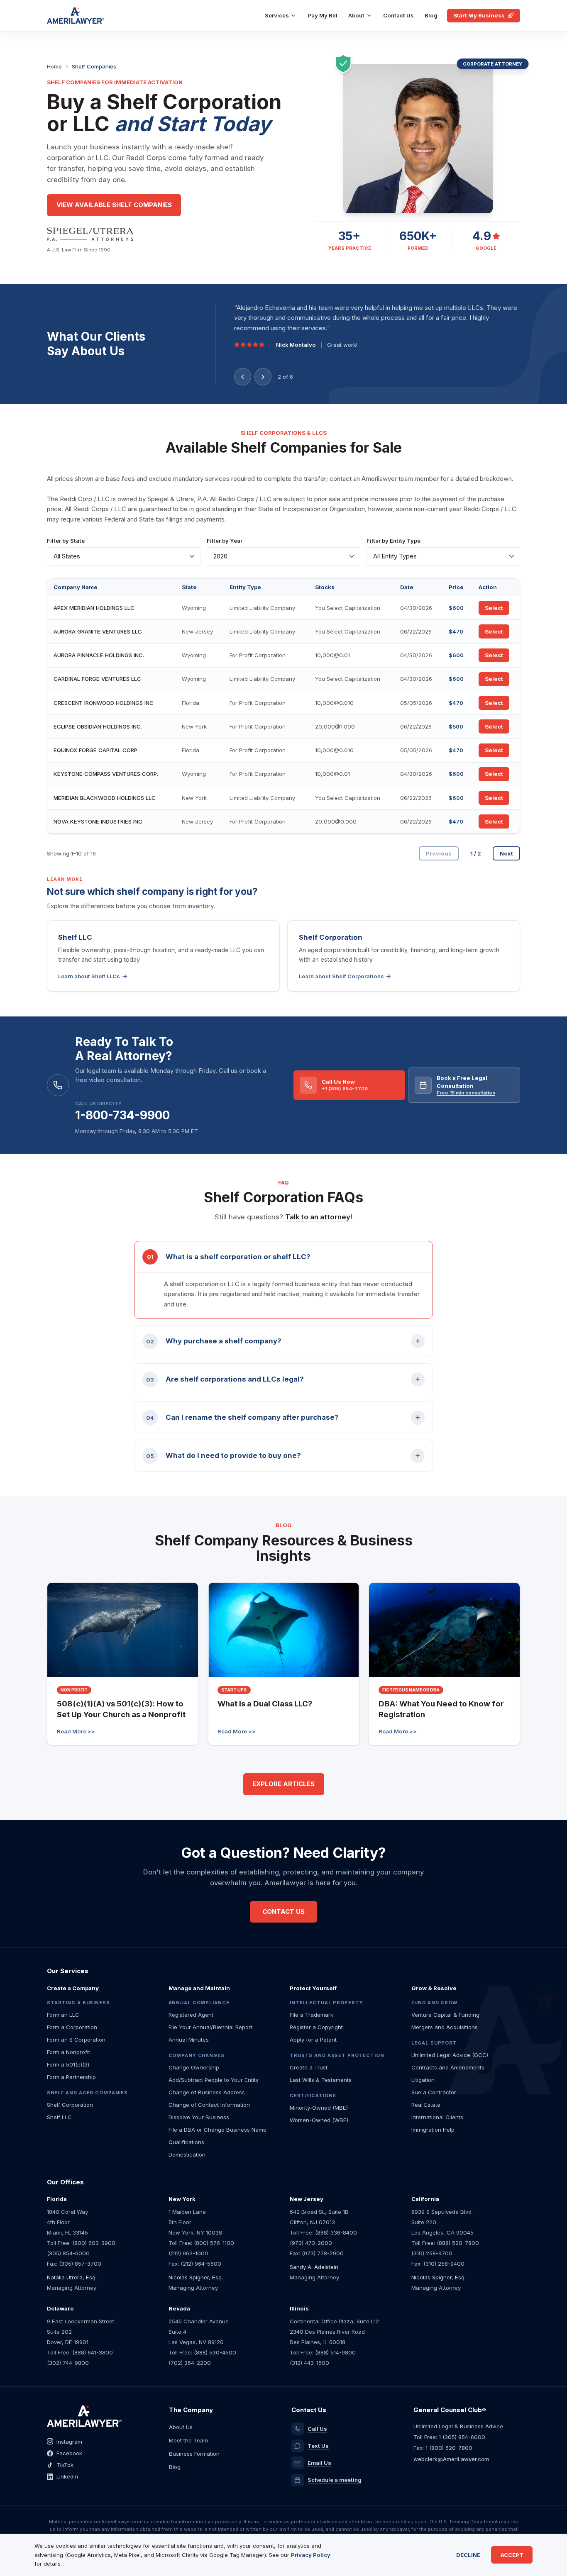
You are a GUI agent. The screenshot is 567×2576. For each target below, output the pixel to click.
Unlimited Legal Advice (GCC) (450, 2055)
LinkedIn (67, 2476)
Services (277, 15)
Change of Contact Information (209, 2105)
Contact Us (398, 15)
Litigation (423, 2080)
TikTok (65, 2465)
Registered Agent (191, 2015)
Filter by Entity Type (393, 541)
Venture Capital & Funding (445, 2015)
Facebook (69, 2453)
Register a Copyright (316, 2027)
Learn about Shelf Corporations (341, 976)
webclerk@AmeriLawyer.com (451, 2459)
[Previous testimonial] (243, 377)
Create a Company (73, 1988)
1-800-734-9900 (122, 1115)
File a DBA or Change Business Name (218, 2130)
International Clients (437, 2117)
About (356, 15)
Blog (431, 15)
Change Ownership (194, 2067)
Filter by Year (225, 541)
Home (54, 66)
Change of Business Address (207, 2092)
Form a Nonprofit (68, 2052)
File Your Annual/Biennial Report (210, 2027)
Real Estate (426, 2105)
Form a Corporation (72, 2027)
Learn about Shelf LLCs (89, 976)
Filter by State (66, 541)
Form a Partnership (71, 2077)
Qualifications (186, 2142)
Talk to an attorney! (319, 1217)
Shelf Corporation (70, 2105)
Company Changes (197, 2055)
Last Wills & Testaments (321, 2080)
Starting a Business (78, 2003)
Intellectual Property (326, 2003)
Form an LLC (63, 2015)
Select (494, 608)
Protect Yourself (313, 1988)
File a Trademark (312, 2015)
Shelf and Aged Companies (87, 2093)
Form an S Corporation (76, 2040)
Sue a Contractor (434, 2092)
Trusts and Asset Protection (337, 2055)
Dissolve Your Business (199, 2117)
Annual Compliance (199, 2003)
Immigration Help (433, 2130)
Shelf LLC (59, 2117)
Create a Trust (309, 2067)
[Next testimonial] (263, 377)
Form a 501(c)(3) (68, 2064)
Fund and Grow (434, 2003)
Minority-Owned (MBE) (319, 2108)
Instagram (69, 2442)
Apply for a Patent (313, 2040)
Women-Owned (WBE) (319, 2120)
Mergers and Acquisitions (445, 2027)
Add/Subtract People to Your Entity (214, 2080)
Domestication (187, 2154)
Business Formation (194, 2454)
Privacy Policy (311, 2555)
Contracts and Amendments (448, 2067)
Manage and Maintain (199, 1988)
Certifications (313, 2096)
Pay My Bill (323, 15)
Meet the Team (188, 2440)
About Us (181, 2427)
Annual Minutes (189, 2040)
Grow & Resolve (434, 1988)
